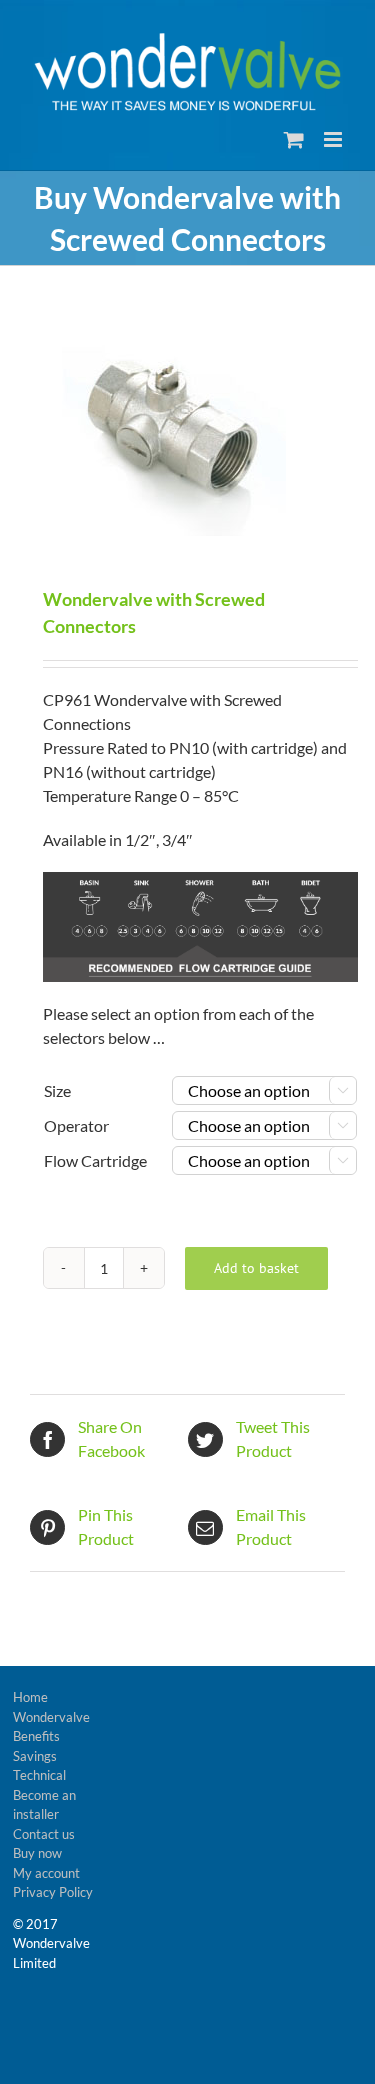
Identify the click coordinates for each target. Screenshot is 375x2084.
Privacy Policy (53, 1892)
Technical (39, 1775)
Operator (76, 1125)
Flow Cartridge (95, 1160)
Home (30, 1697)
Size (57, 1090)
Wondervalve (51, 1717)
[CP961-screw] (187, 428)
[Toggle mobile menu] (334, 139)
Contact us (44, 1834)
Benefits (36, 1736)
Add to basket (256, 1268)
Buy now (37, 1853)
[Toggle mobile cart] (294, 139)
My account (46, 1873)
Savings (35, 1756)
